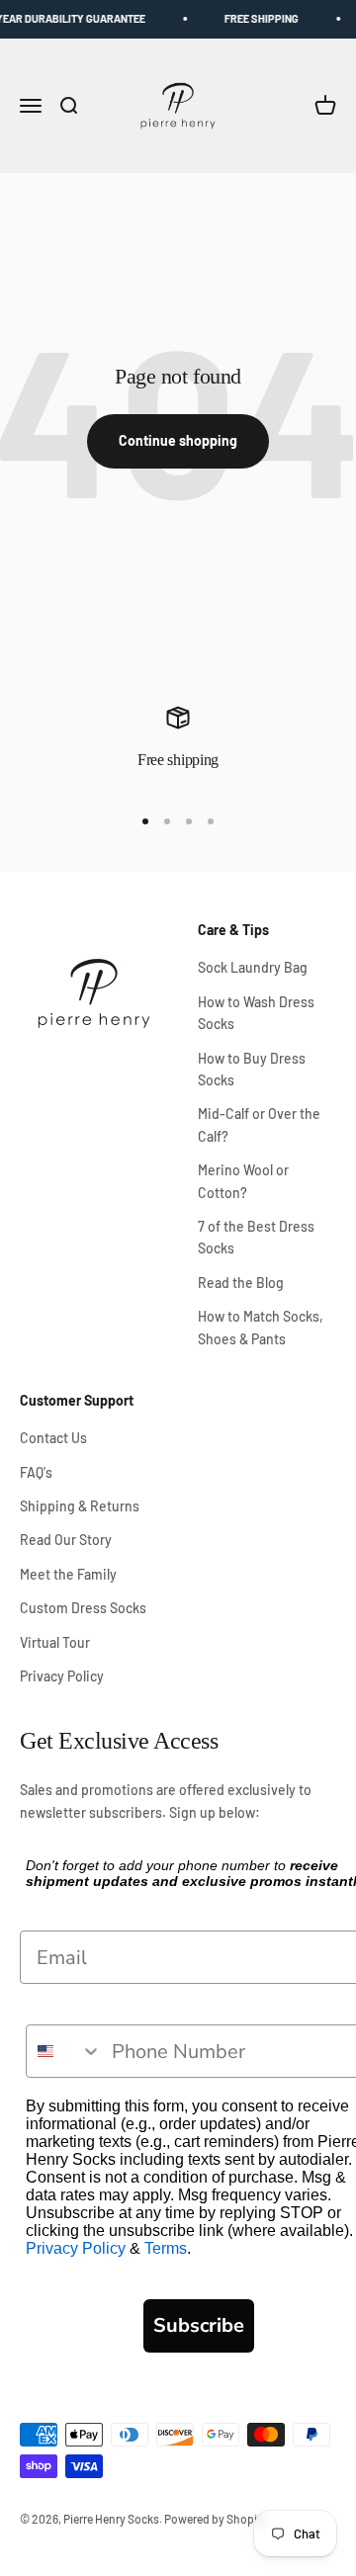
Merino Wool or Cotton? (243, 1181)
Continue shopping (178, 440)
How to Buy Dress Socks (252, 1069)
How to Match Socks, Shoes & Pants (261, 1327)
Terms (166, 2248)
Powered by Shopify (216, 2519)
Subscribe (199, 2325)
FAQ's (36, 1472)
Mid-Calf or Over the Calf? (259, 1124)
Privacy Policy (62, 1676)
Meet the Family (68, 1574)
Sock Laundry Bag (253, 967)
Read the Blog (241, 1283)
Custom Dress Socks (83, 1608)
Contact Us (53, 1438)
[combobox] (64, 2051)
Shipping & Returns (80, 1506)
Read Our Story (66, 1540)
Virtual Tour (55, 1642)
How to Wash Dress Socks (256, 1013)
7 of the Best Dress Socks (256, 1237)
